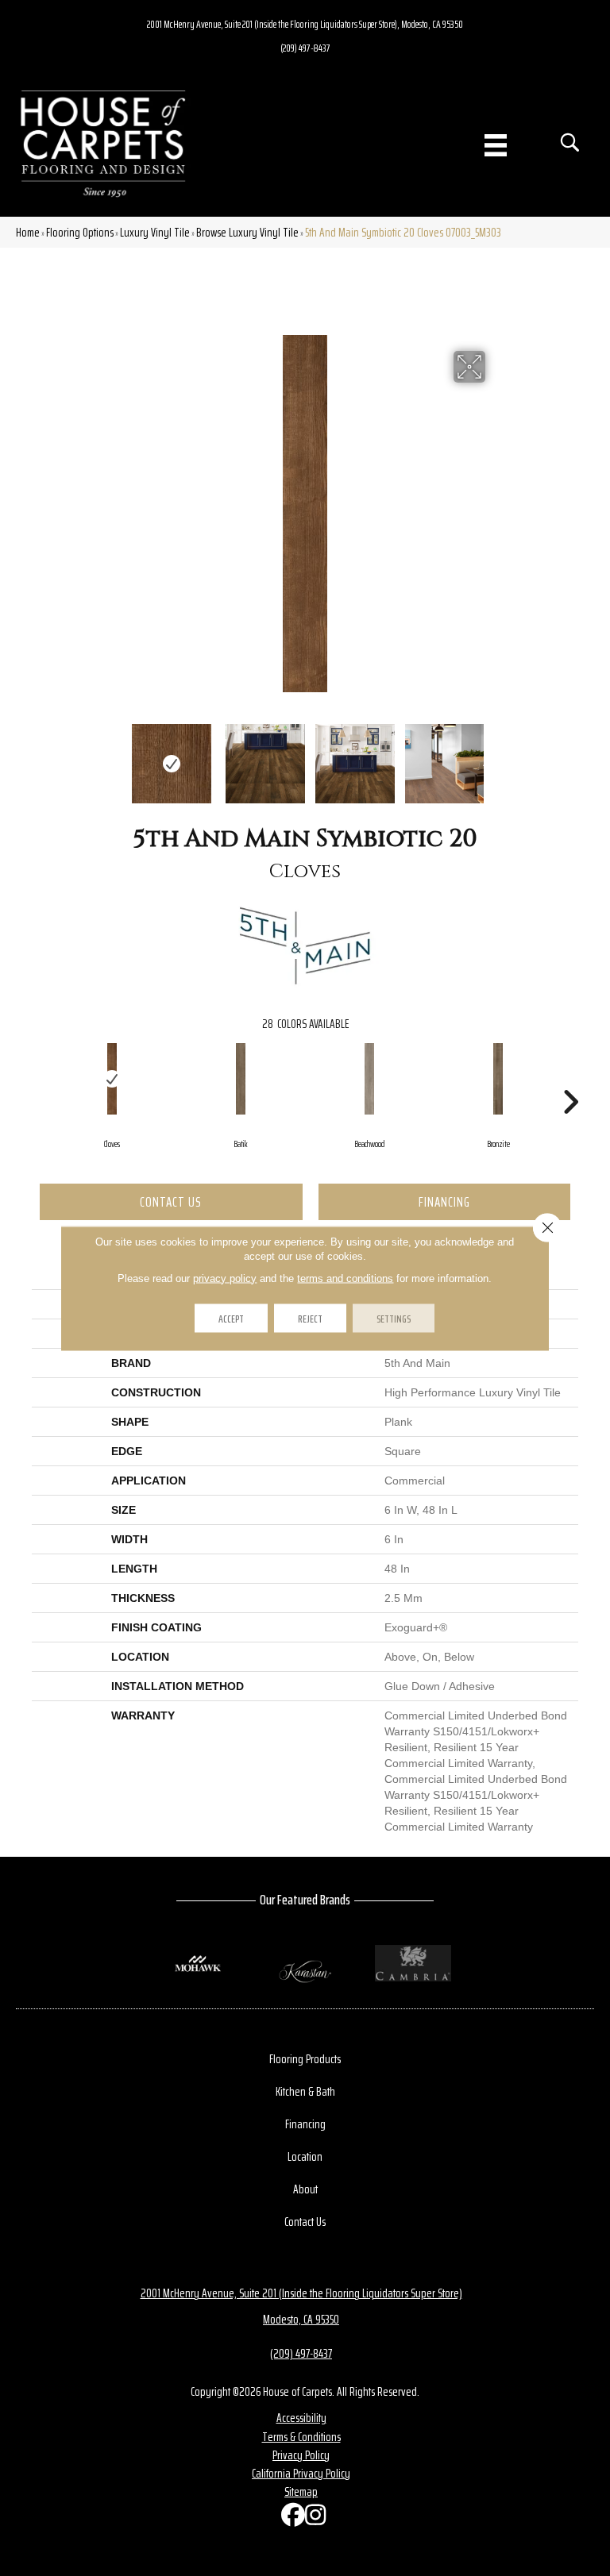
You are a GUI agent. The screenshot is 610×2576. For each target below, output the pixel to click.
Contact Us (171, 1202)
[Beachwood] (369, 1079)
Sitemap (301, 2491)
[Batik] (241, 1079)
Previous (114, 756)
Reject (310, 1318)
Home (28, 232)
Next (496, 756)
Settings (394, 1318)
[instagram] (313, 2518)
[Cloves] (112, 1079)
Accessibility (301, 2418)
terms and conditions (345, 1278)
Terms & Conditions (301, 2437)
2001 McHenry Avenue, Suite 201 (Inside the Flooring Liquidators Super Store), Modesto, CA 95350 (305, 24)
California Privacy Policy (301, 2473)
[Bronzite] (498, 1079)
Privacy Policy (301, 2455)
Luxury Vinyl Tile (155, 232)
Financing (444, 1202)
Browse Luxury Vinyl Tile (247, 232)
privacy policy (225, 1278)
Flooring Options (80, 232)
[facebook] (289, 2518)
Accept (231, 1318)
